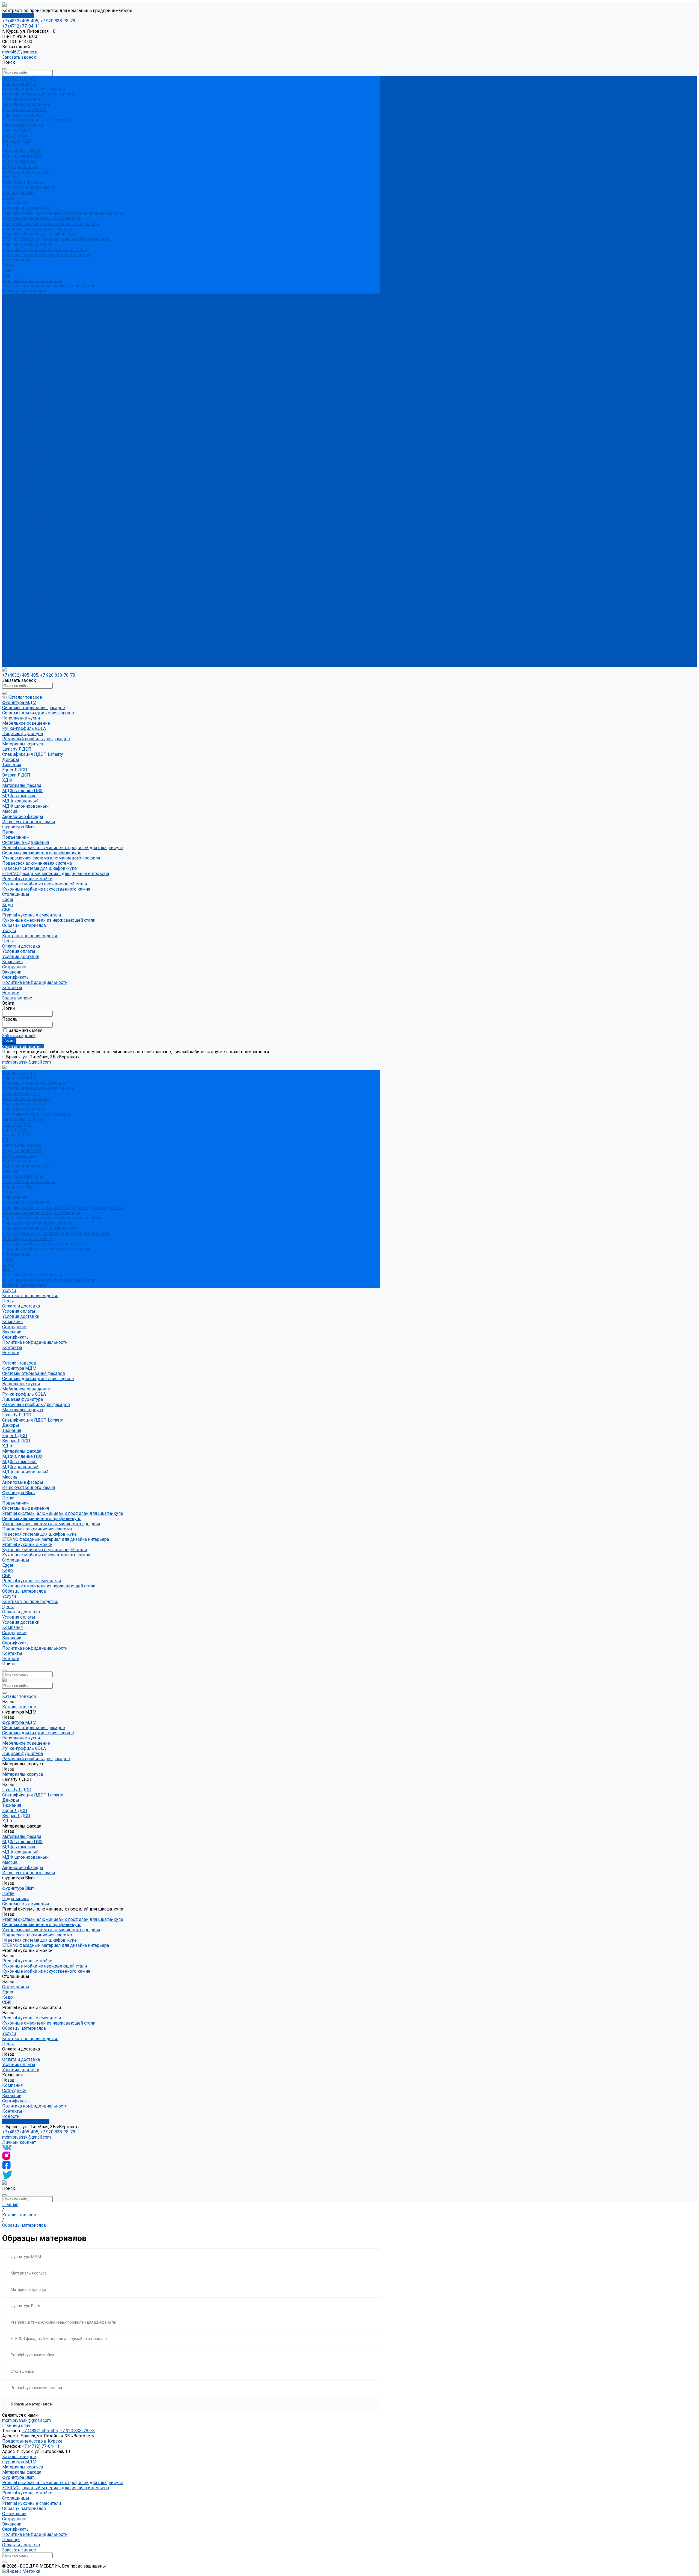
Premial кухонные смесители (32, 281)
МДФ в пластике (19, 161)
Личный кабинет (19, 2142)
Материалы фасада (22, 151)
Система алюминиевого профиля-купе (42, 218)
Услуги (9, 602)
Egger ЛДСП (15, 135)
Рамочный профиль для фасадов (36, 120)
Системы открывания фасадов (34, 89)
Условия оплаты (19, 317)
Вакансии (12, 338)
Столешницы (16, 260)
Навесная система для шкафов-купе (39, 234)
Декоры (11, 431)
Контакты (12, 659)
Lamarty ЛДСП (17, 130)
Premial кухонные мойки (27, 244)
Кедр (8, 270)
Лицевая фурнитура (23, 115)
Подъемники (15, 203)
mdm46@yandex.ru (20, 52)
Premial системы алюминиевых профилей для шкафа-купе (63, 213)
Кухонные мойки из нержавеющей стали (45, 250)
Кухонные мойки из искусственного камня (46, 255)
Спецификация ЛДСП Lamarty (33, 426)
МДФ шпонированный (25, 172)
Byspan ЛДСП (16, 141)
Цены (8, 612)
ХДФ (7, 146)
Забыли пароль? (19, 1036)
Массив (10, 177)
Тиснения (12, 436)
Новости (11, 664)
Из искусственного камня (29, 187)
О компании (14, 2514)
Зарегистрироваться (23, 1047)
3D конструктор (18, 16)
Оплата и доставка (21, 618)
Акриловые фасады (23, 182)
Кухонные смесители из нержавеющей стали (49, 286)
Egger (8, 265)
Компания (12, 633)
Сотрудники (14, 332)
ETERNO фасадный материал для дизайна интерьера (56, 239)
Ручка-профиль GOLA (24, 110)
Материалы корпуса (23, 125)
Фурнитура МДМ (19, 84)
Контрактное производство (30, 607)
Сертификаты (16, 343)
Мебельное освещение (26, 104)
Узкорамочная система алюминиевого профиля (51, 224)
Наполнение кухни (21, 99)
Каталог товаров (19, 369)
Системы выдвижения (26, 208)
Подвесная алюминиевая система (37, 229)
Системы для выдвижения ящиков (38, 94)
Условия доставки (21, 322)
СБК (7, 275)
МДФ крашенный (20, 167)
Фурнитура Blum (18, 192)
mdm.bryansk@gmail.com (26, 2137)
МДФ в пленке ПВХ (22, 156)
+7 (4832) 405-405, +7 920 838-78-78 (39, 21)
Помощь (11, 2540)
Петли (8, 198)
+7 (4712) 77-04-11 (21, 26)
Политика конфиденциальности (35, 348)
